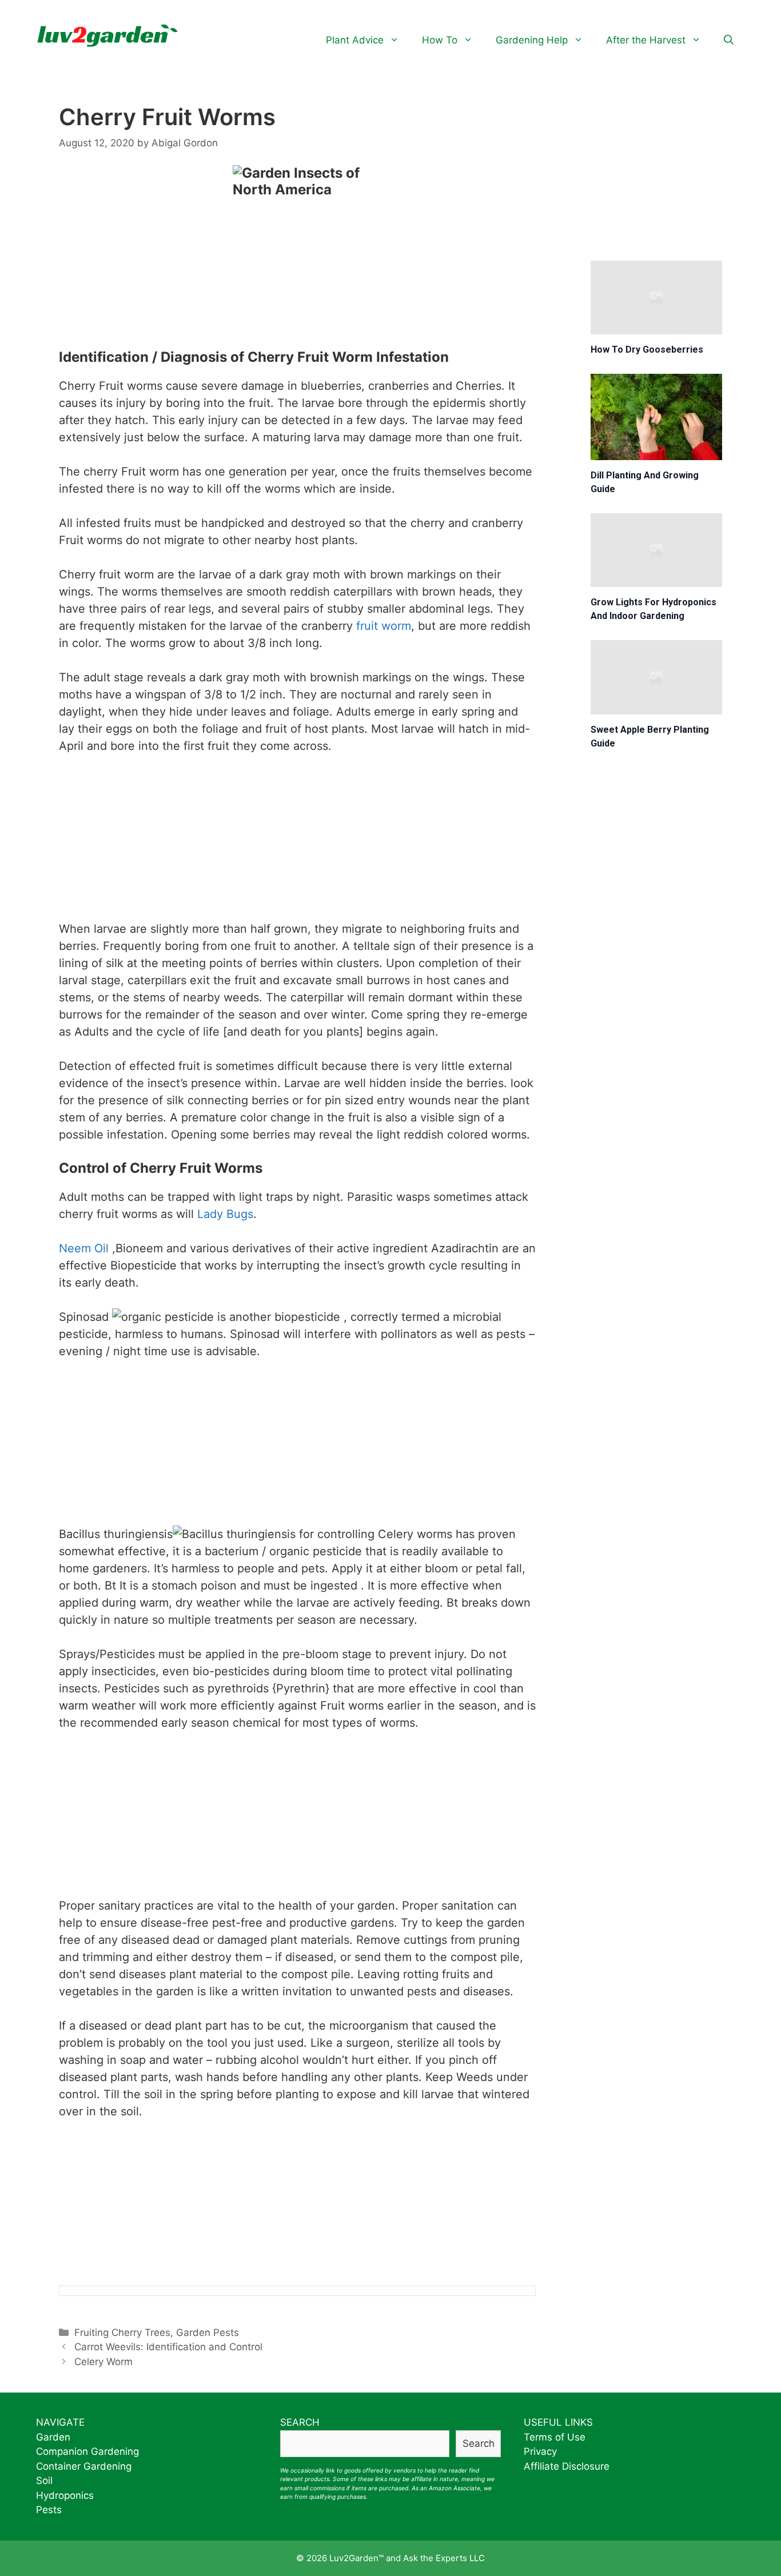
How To (440, 40)
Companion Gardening (87, 2451)
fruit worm (384, 626)
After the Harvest (646, 40)
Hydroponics (65, 2495)
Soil (44, 2481)
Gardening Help (532, 40)
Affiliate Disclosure (567, 2466)
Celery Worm (103, 2362)
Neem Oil (84, 1248)
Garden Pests (208, 2333)
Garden (53, 2437)
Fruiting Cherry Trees (122, 2333)
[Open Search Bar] (729, 40)
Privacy (540, 2451)
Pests (49, 2510)
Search (479, 2443)
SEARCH (300, 2422)
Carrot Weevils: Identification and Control (168, 2347)
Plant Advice (355, 40)
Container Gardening (84, 2466)
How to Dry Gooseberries (647, 350)
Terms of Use (555, 2437)
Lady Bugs (225, 1214)
